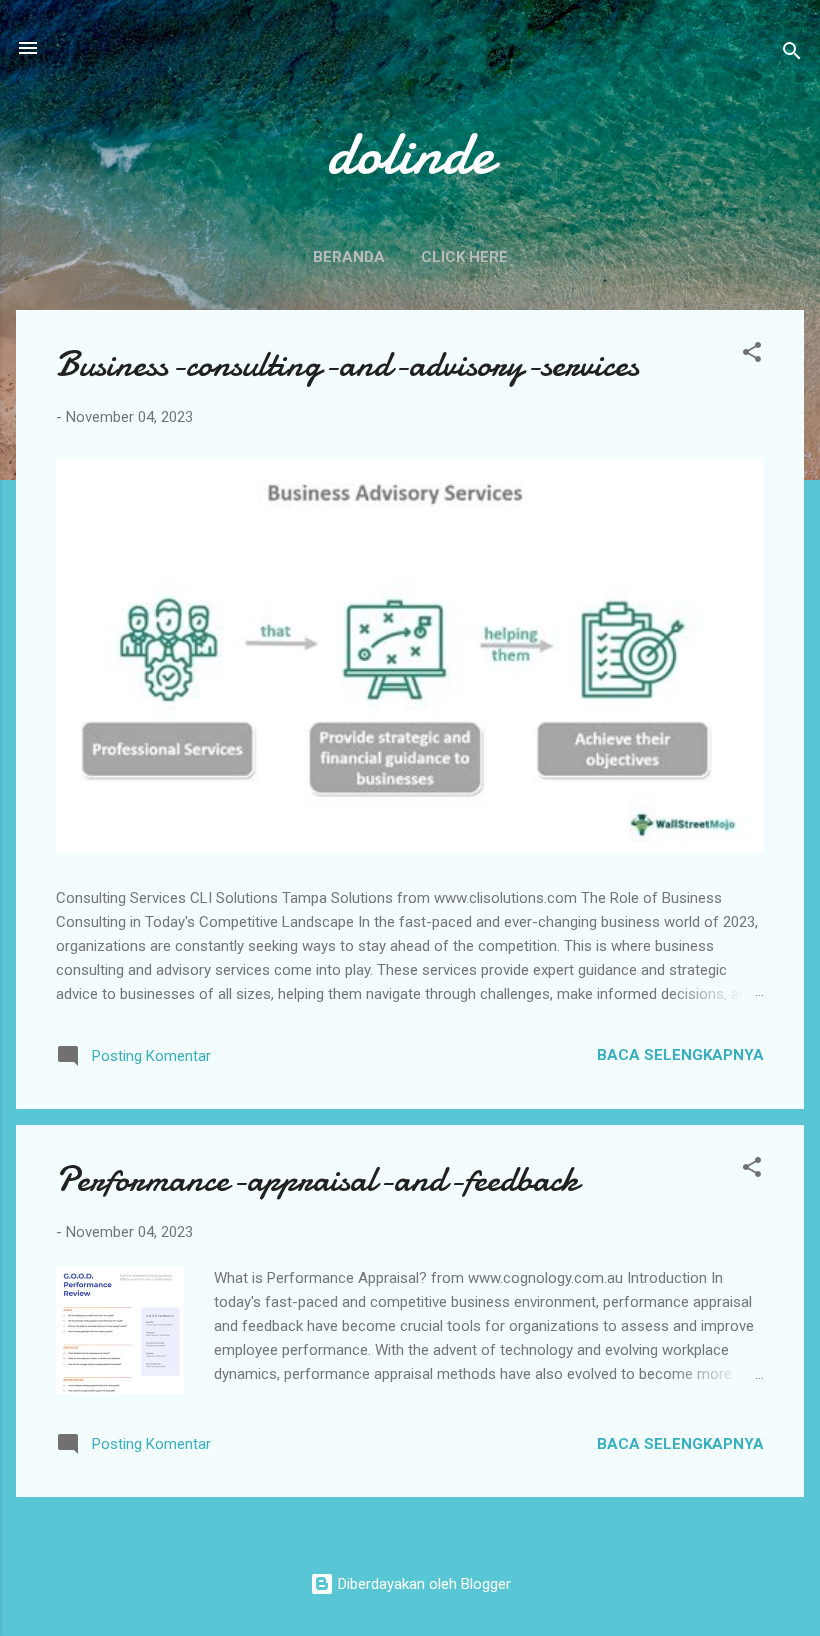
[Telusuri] (792, 54)
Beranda (349, 257)
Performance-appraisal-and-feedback (317, 1179)
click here (464, 257)
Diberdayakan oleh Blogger (422, 1584)
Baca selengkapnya (680, 1055)
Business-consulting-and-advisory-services (347, 364)
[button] (752, 355)
